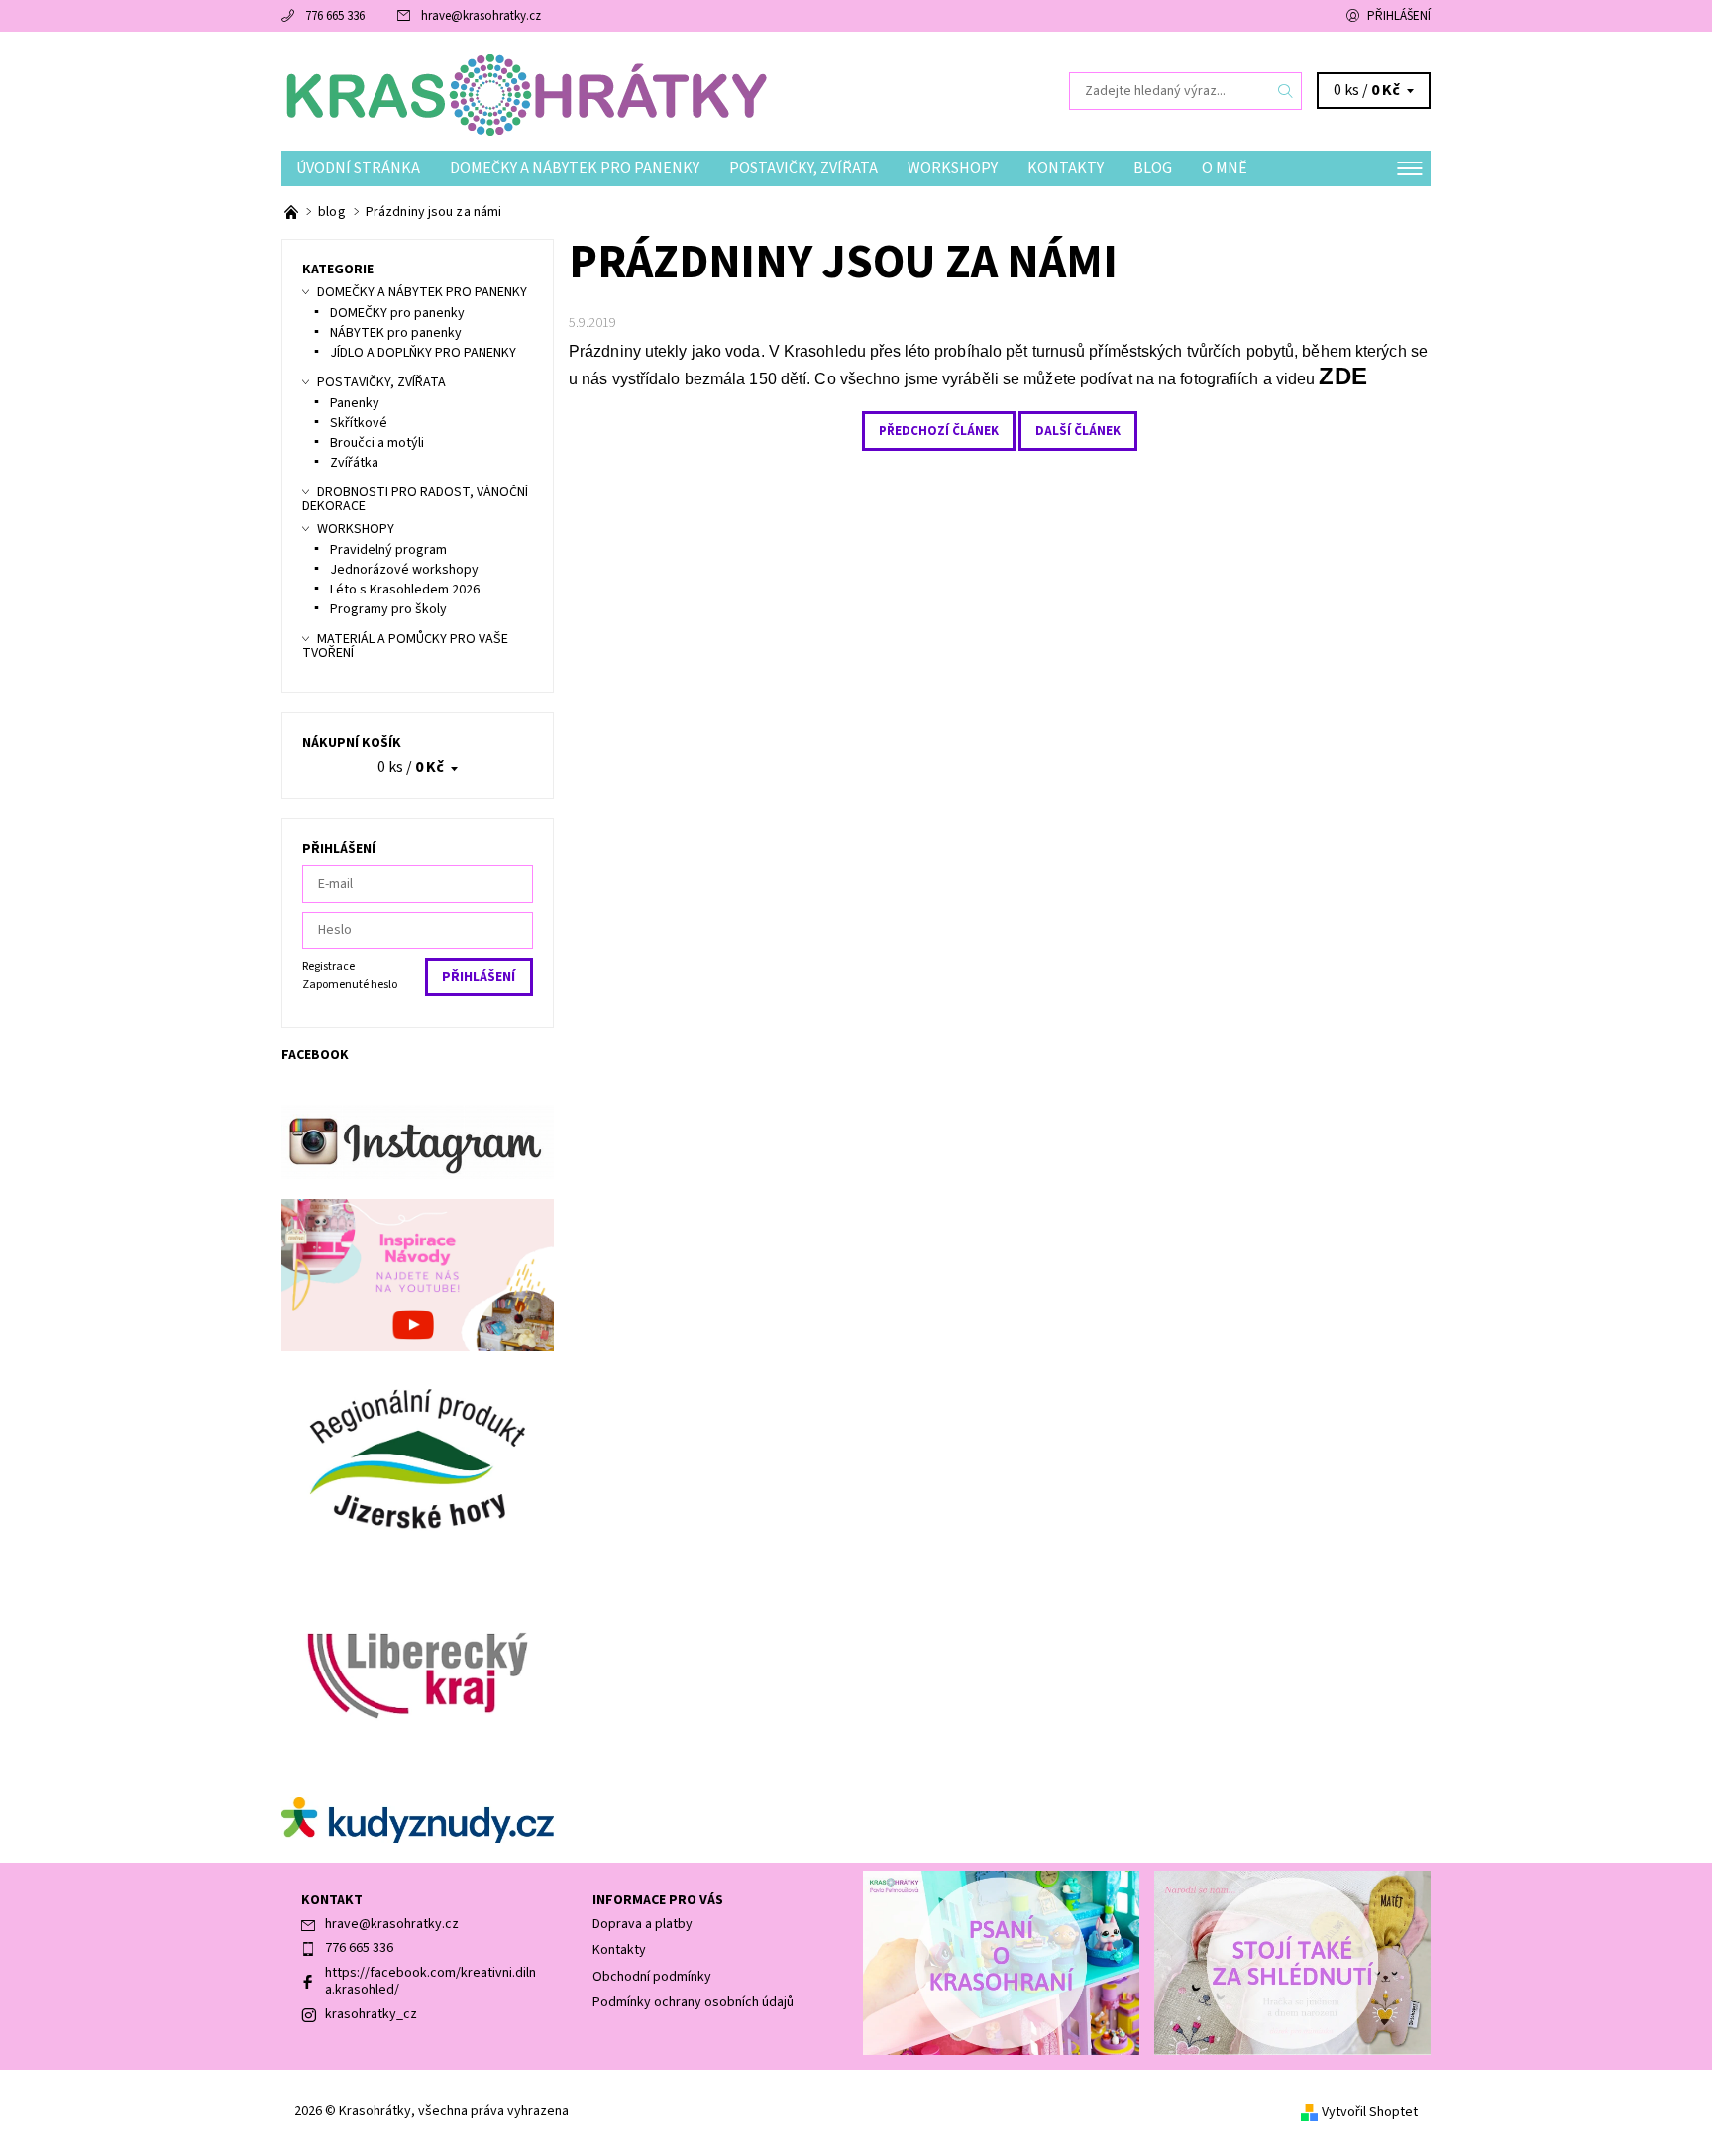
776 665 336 (335, 16)
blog (1153, 168)
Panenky (355, 403)
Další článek (1078, 431)
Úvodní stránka (358, 168)
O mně (1225, 168)
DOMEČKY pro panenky (397, 313)
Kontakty (1066, 168)
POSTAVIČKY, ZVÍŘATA (803, 168)
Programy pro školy (388, 609)
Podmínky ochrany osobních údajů (693, 2002)
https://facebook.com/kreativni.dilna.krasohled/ (430, 1982)
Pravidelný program (388, 550)
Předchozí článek (939, 431)
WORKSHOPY (953, 168)
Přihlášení (1399, 16)
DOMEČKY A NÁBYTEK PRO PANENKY (575, 168)
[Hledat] (1286, 91)
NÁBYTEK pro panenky (396, 333)
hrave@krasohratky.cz (481, 16)
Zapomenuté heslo (350, 984)
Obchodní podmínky (652, 1977)
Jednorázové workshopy (404, 570)
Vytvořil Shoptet (1370, 2112)
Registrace (328, 967)
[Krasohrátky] (524, 90)
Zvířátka (354, 463)
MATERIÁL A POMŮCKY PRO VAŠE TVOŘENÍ (405, 646)
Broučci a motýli (377, 443)
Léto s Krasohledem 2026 (405, 590)
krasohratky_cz (371, 2014)
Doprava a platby (642, 1924)
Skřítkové (359, 423)
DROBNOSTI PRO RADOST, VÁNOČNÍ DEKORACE (415, 499)
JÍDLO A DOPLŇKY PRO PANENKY (423, 353)
